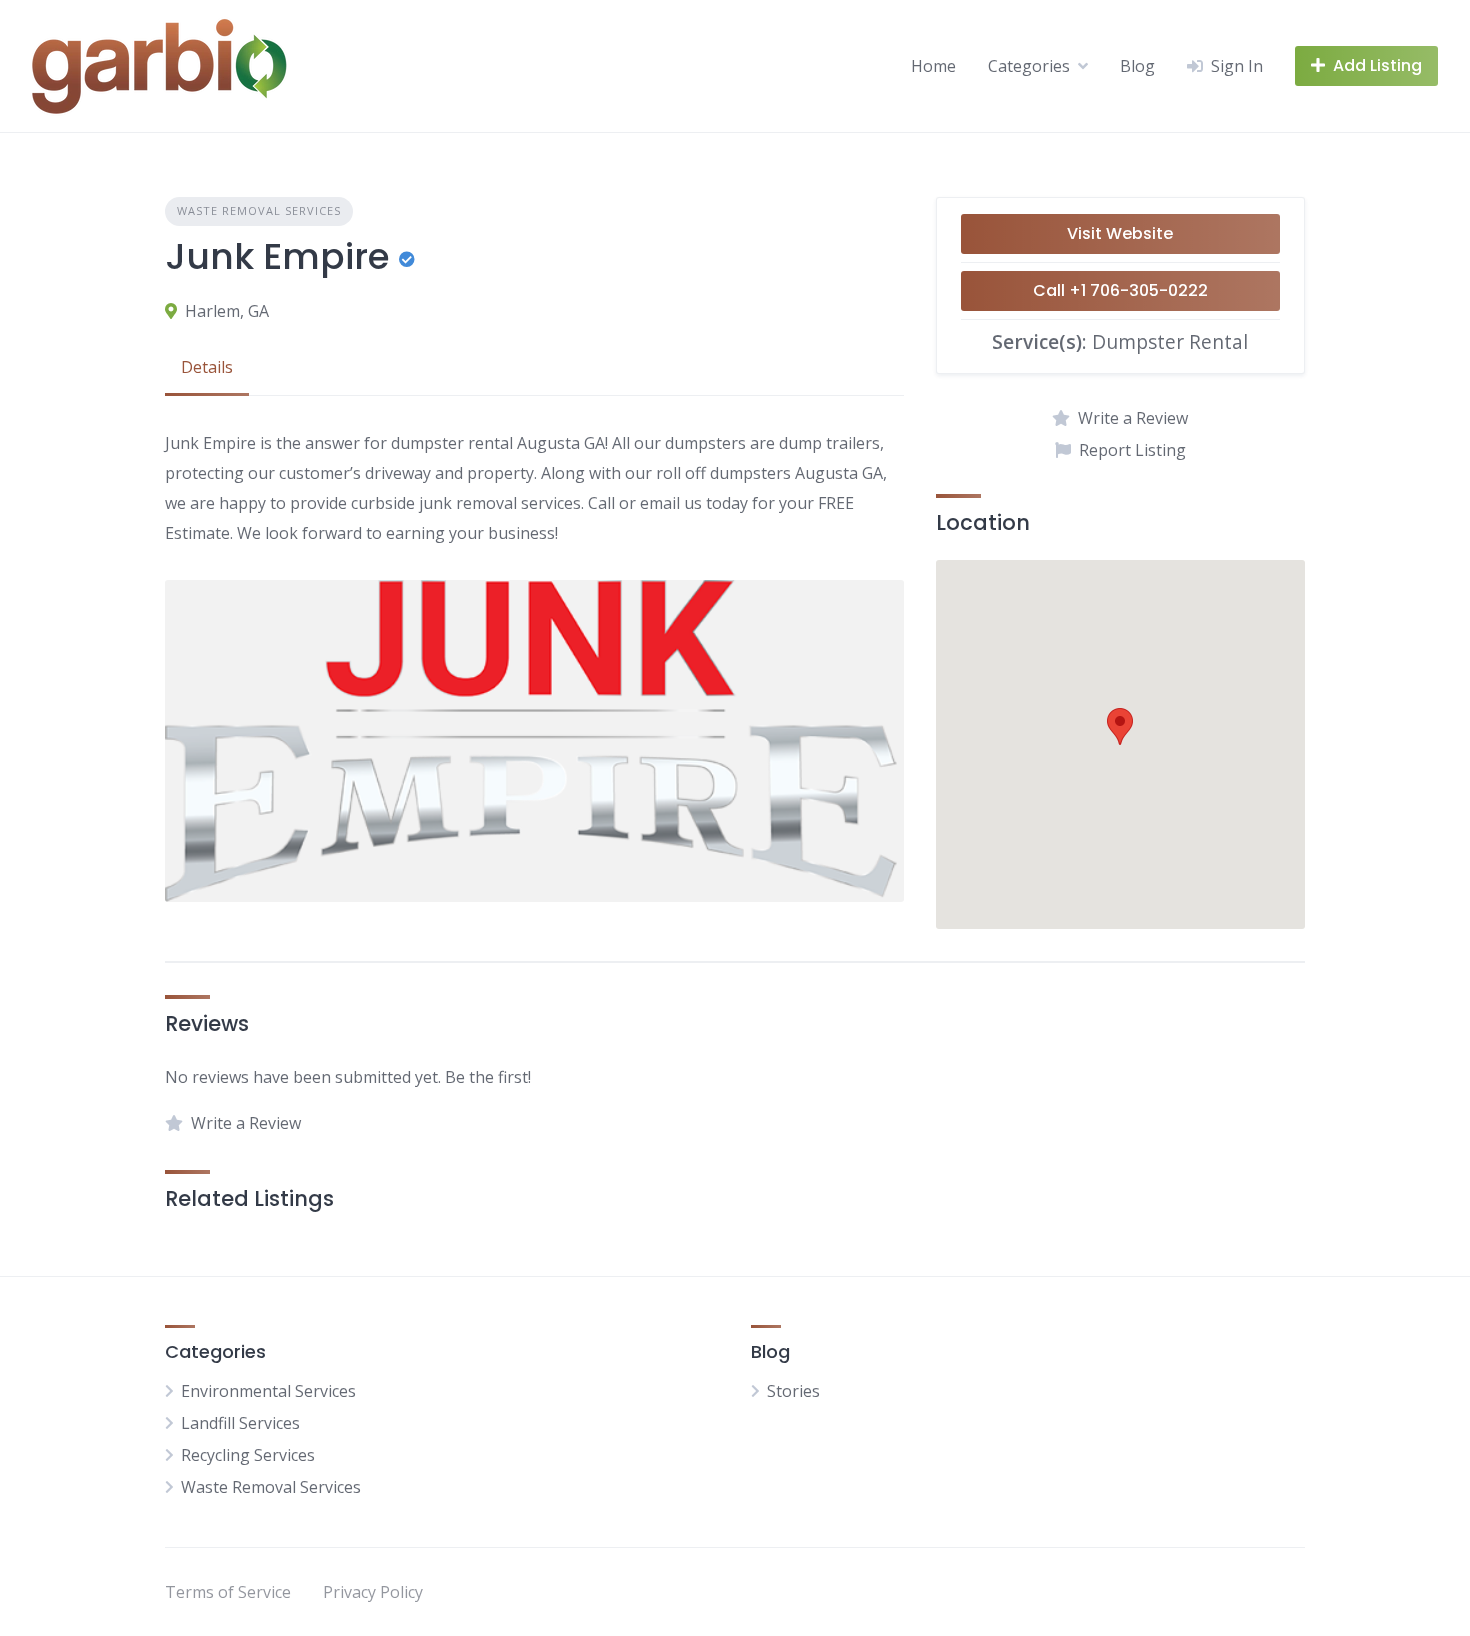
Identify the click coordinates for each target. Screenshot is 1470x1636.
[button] (1120, 726)
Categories (1029, 66)
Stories (793, 1391)
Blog (1137, 66)
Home (933, 66)
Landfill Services (240, 1423)
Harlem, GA (227, 311)
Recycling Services (248, 1455)
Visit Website (1120, 233)
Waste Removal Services (259, 210)
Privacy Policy (373, 1592)
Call (1120, 290)
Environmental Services (268, 1391)
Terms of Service (228, 1592)
